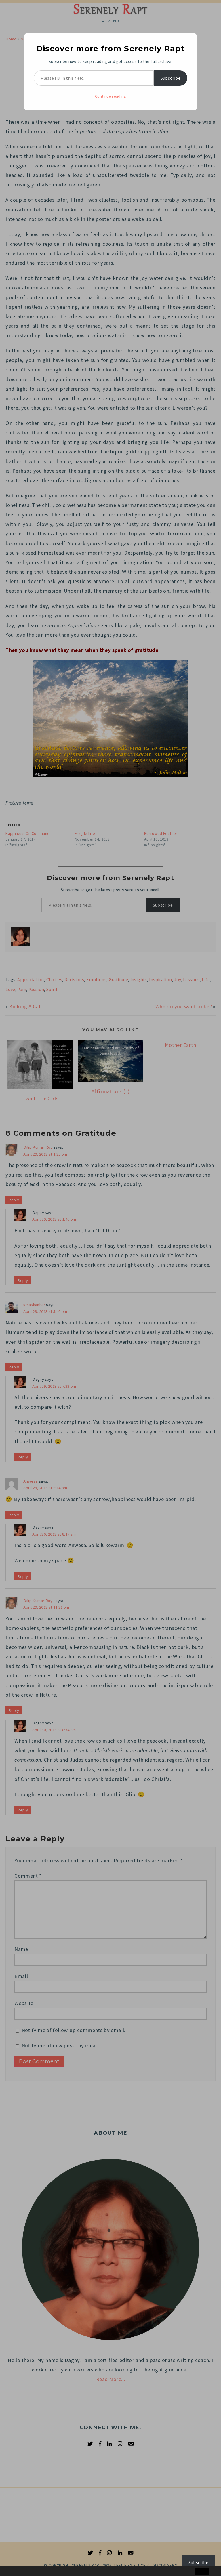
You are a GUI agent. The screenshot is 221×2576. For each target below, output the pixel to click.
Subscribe (170, 78)
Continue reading (110, 96)
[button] (16, 2571)
